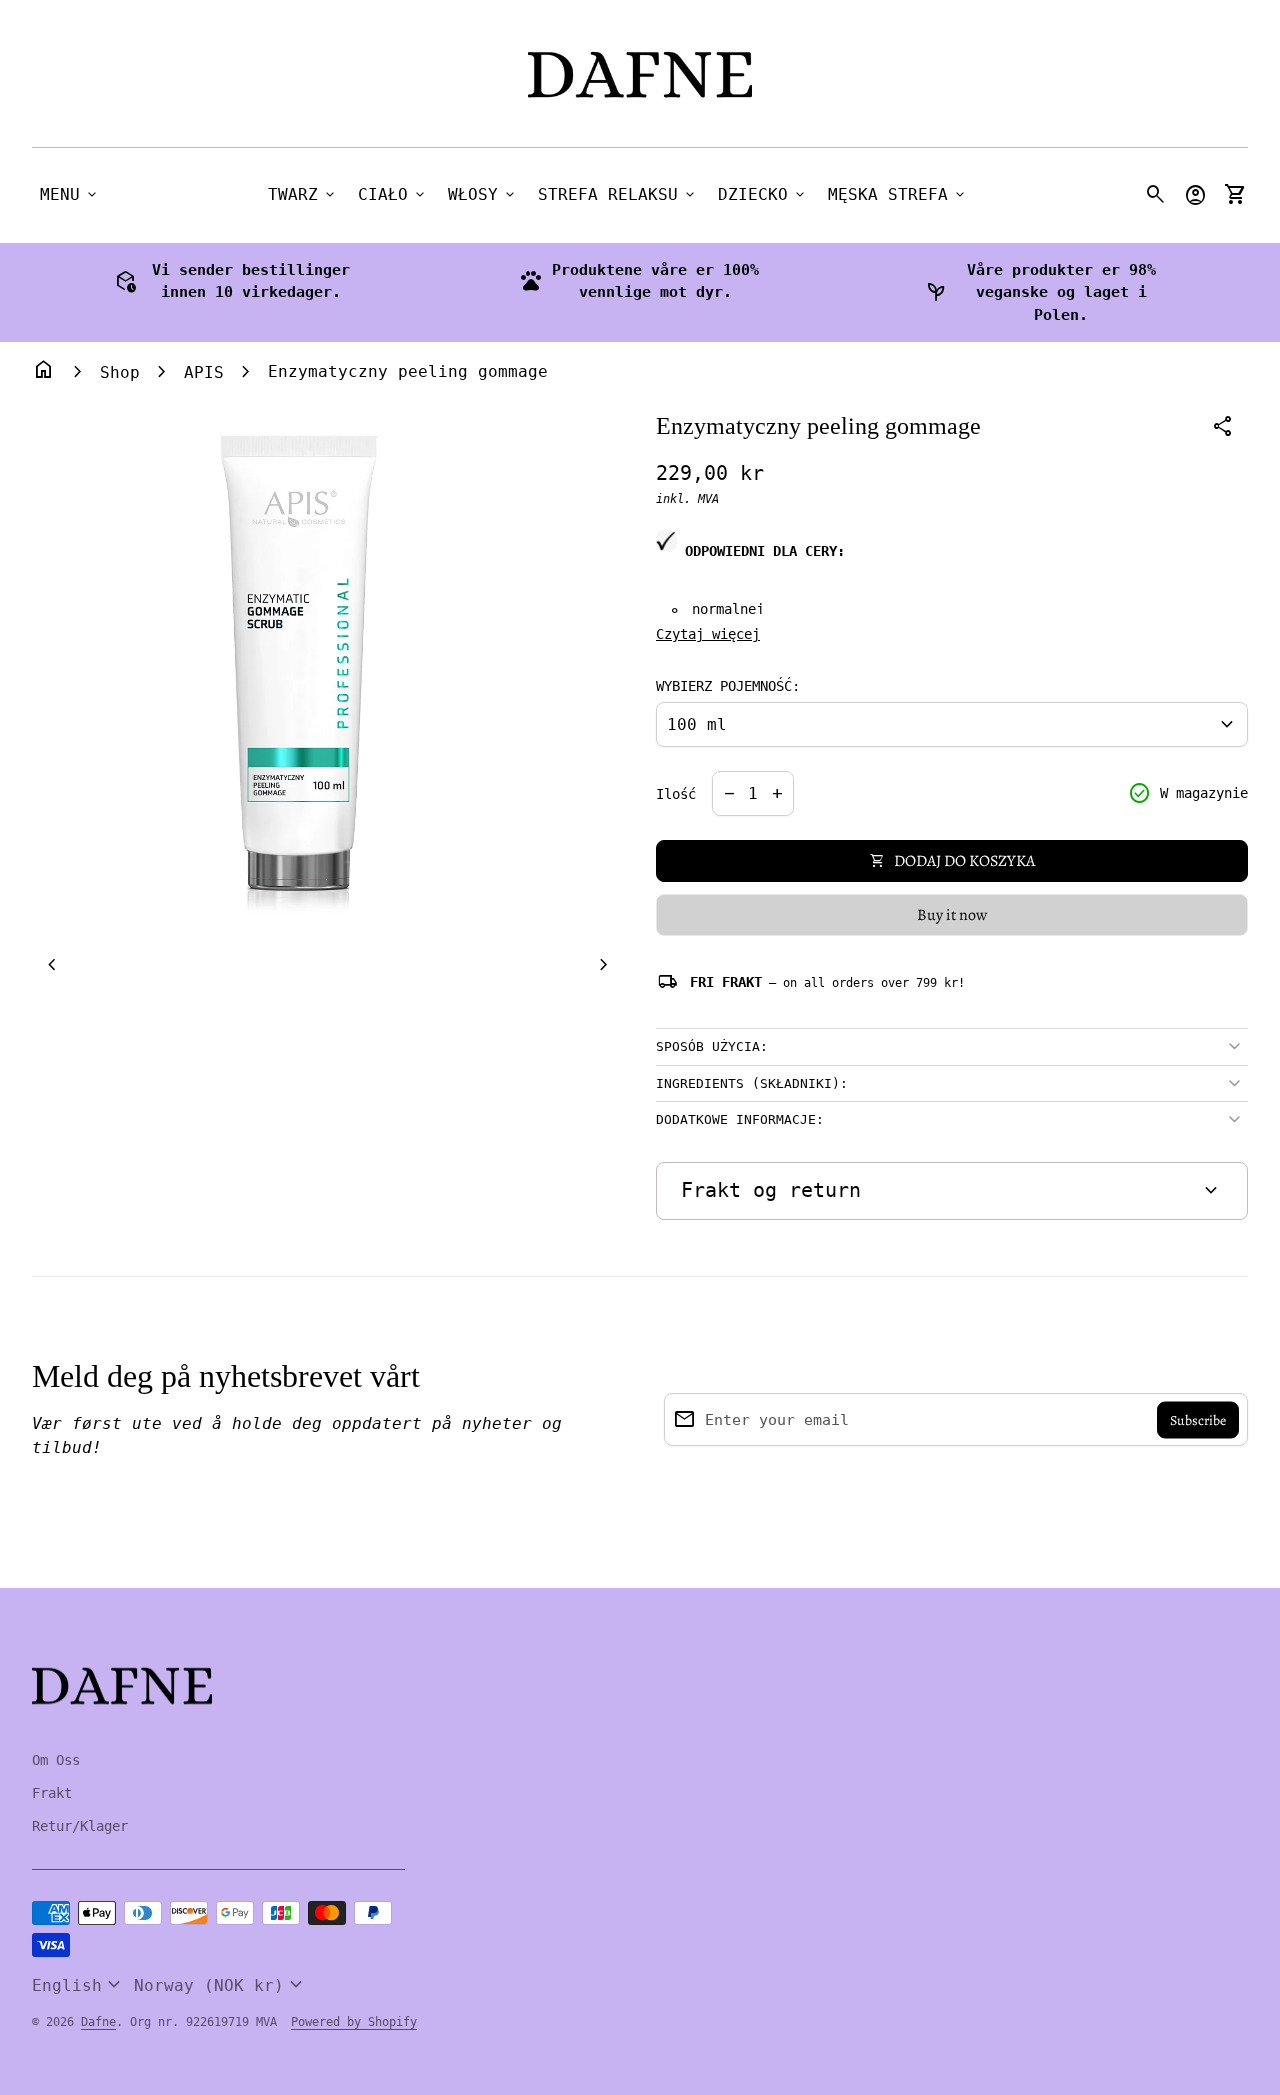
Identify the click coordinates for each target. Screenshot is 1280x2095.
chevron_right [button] (604, 965)
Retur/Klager (80, 1826)
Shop (120, 372)
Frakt (52, 1793)
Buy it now (952, 915)
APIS (204, 372)
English (79, 1985)
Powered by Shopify (354, 2022)
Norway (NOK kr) (221, 1985)
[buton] (79, 1985)
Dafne (98, 2022)
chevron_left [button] (52, 965)
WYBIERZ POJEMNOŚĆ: (728, 686)
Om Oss (56, 1760)
